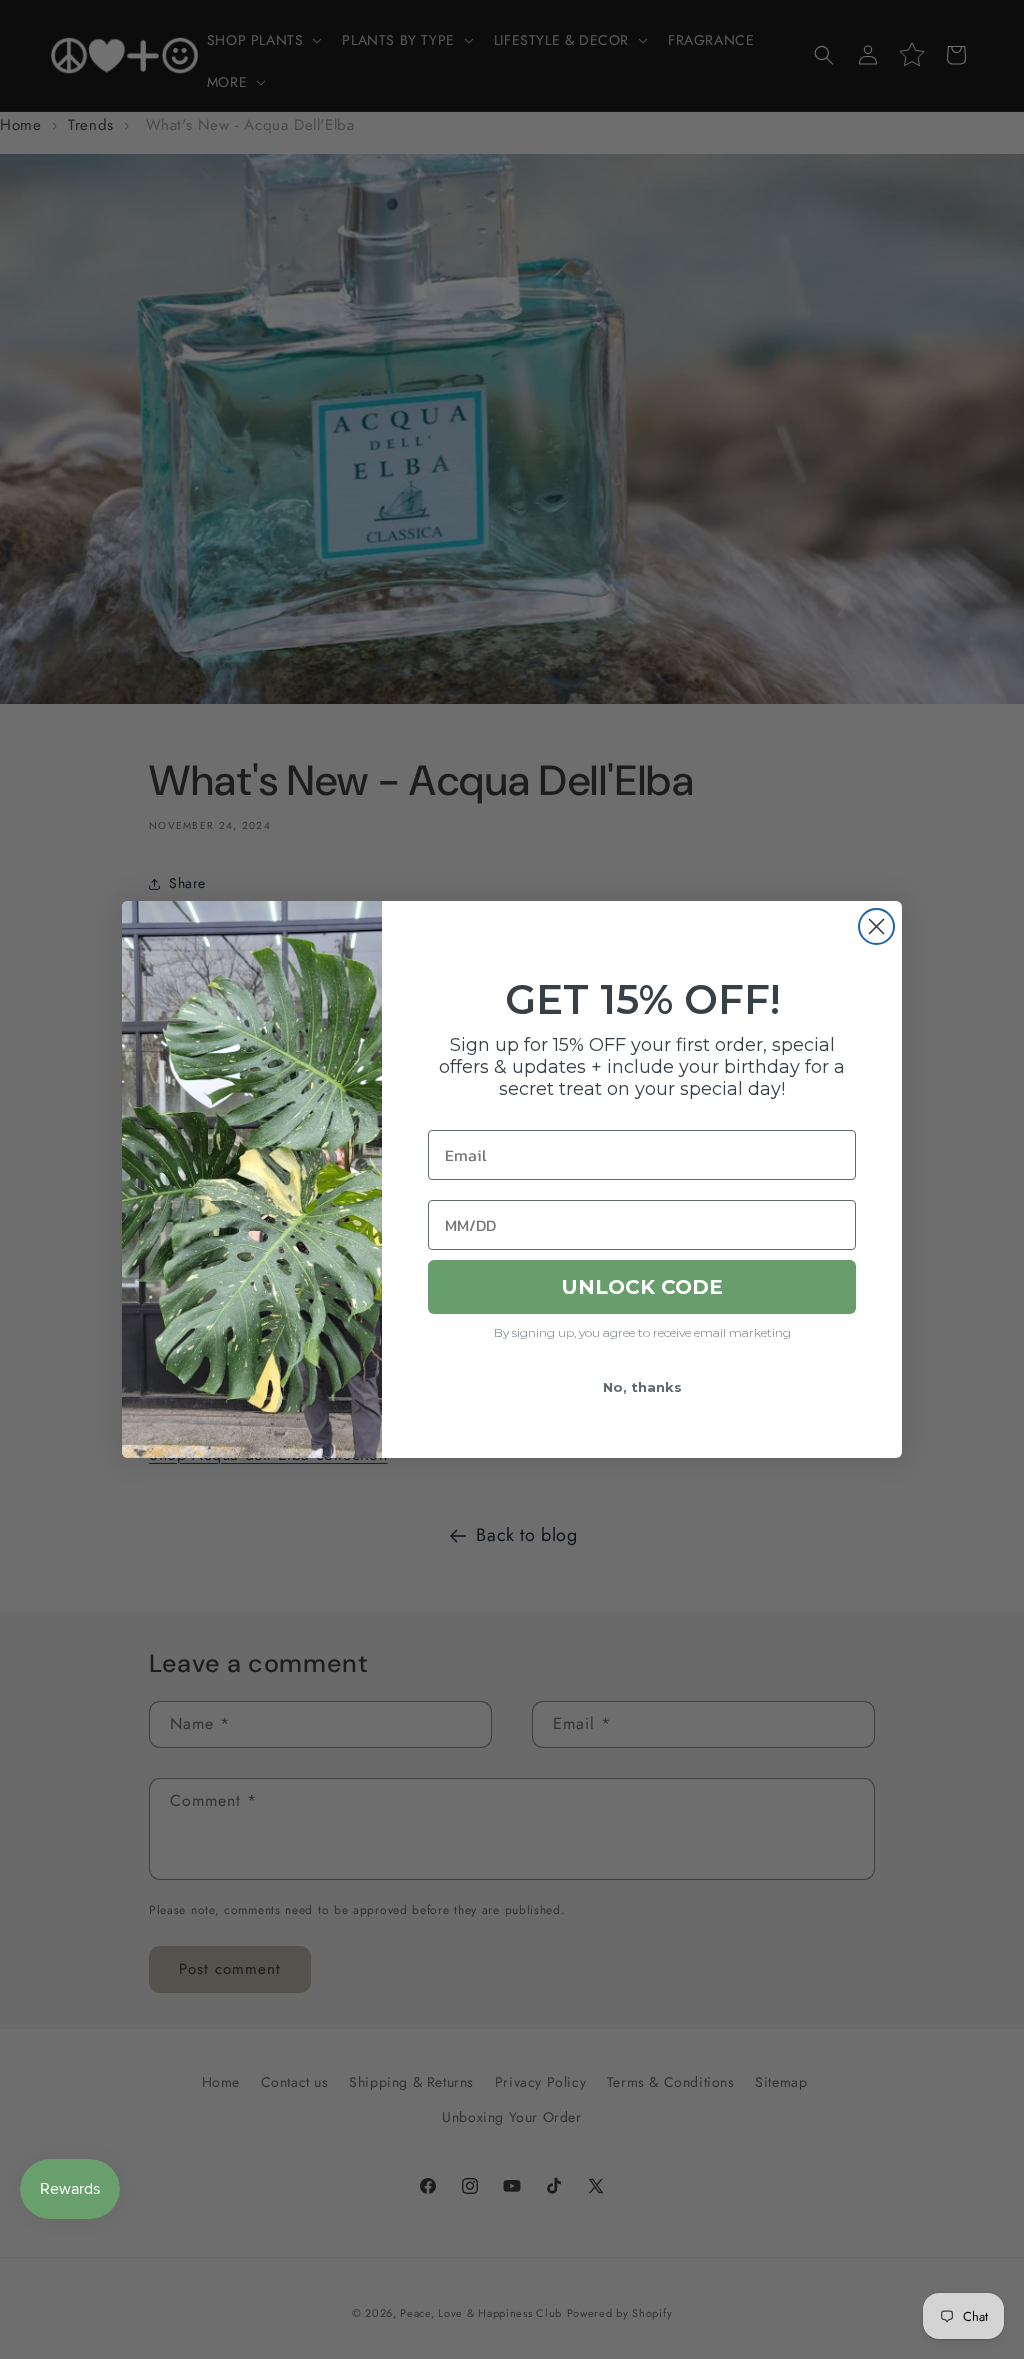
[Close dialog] (876, 926)
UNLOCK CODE (642, 1287)
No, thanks (642, 1387)
